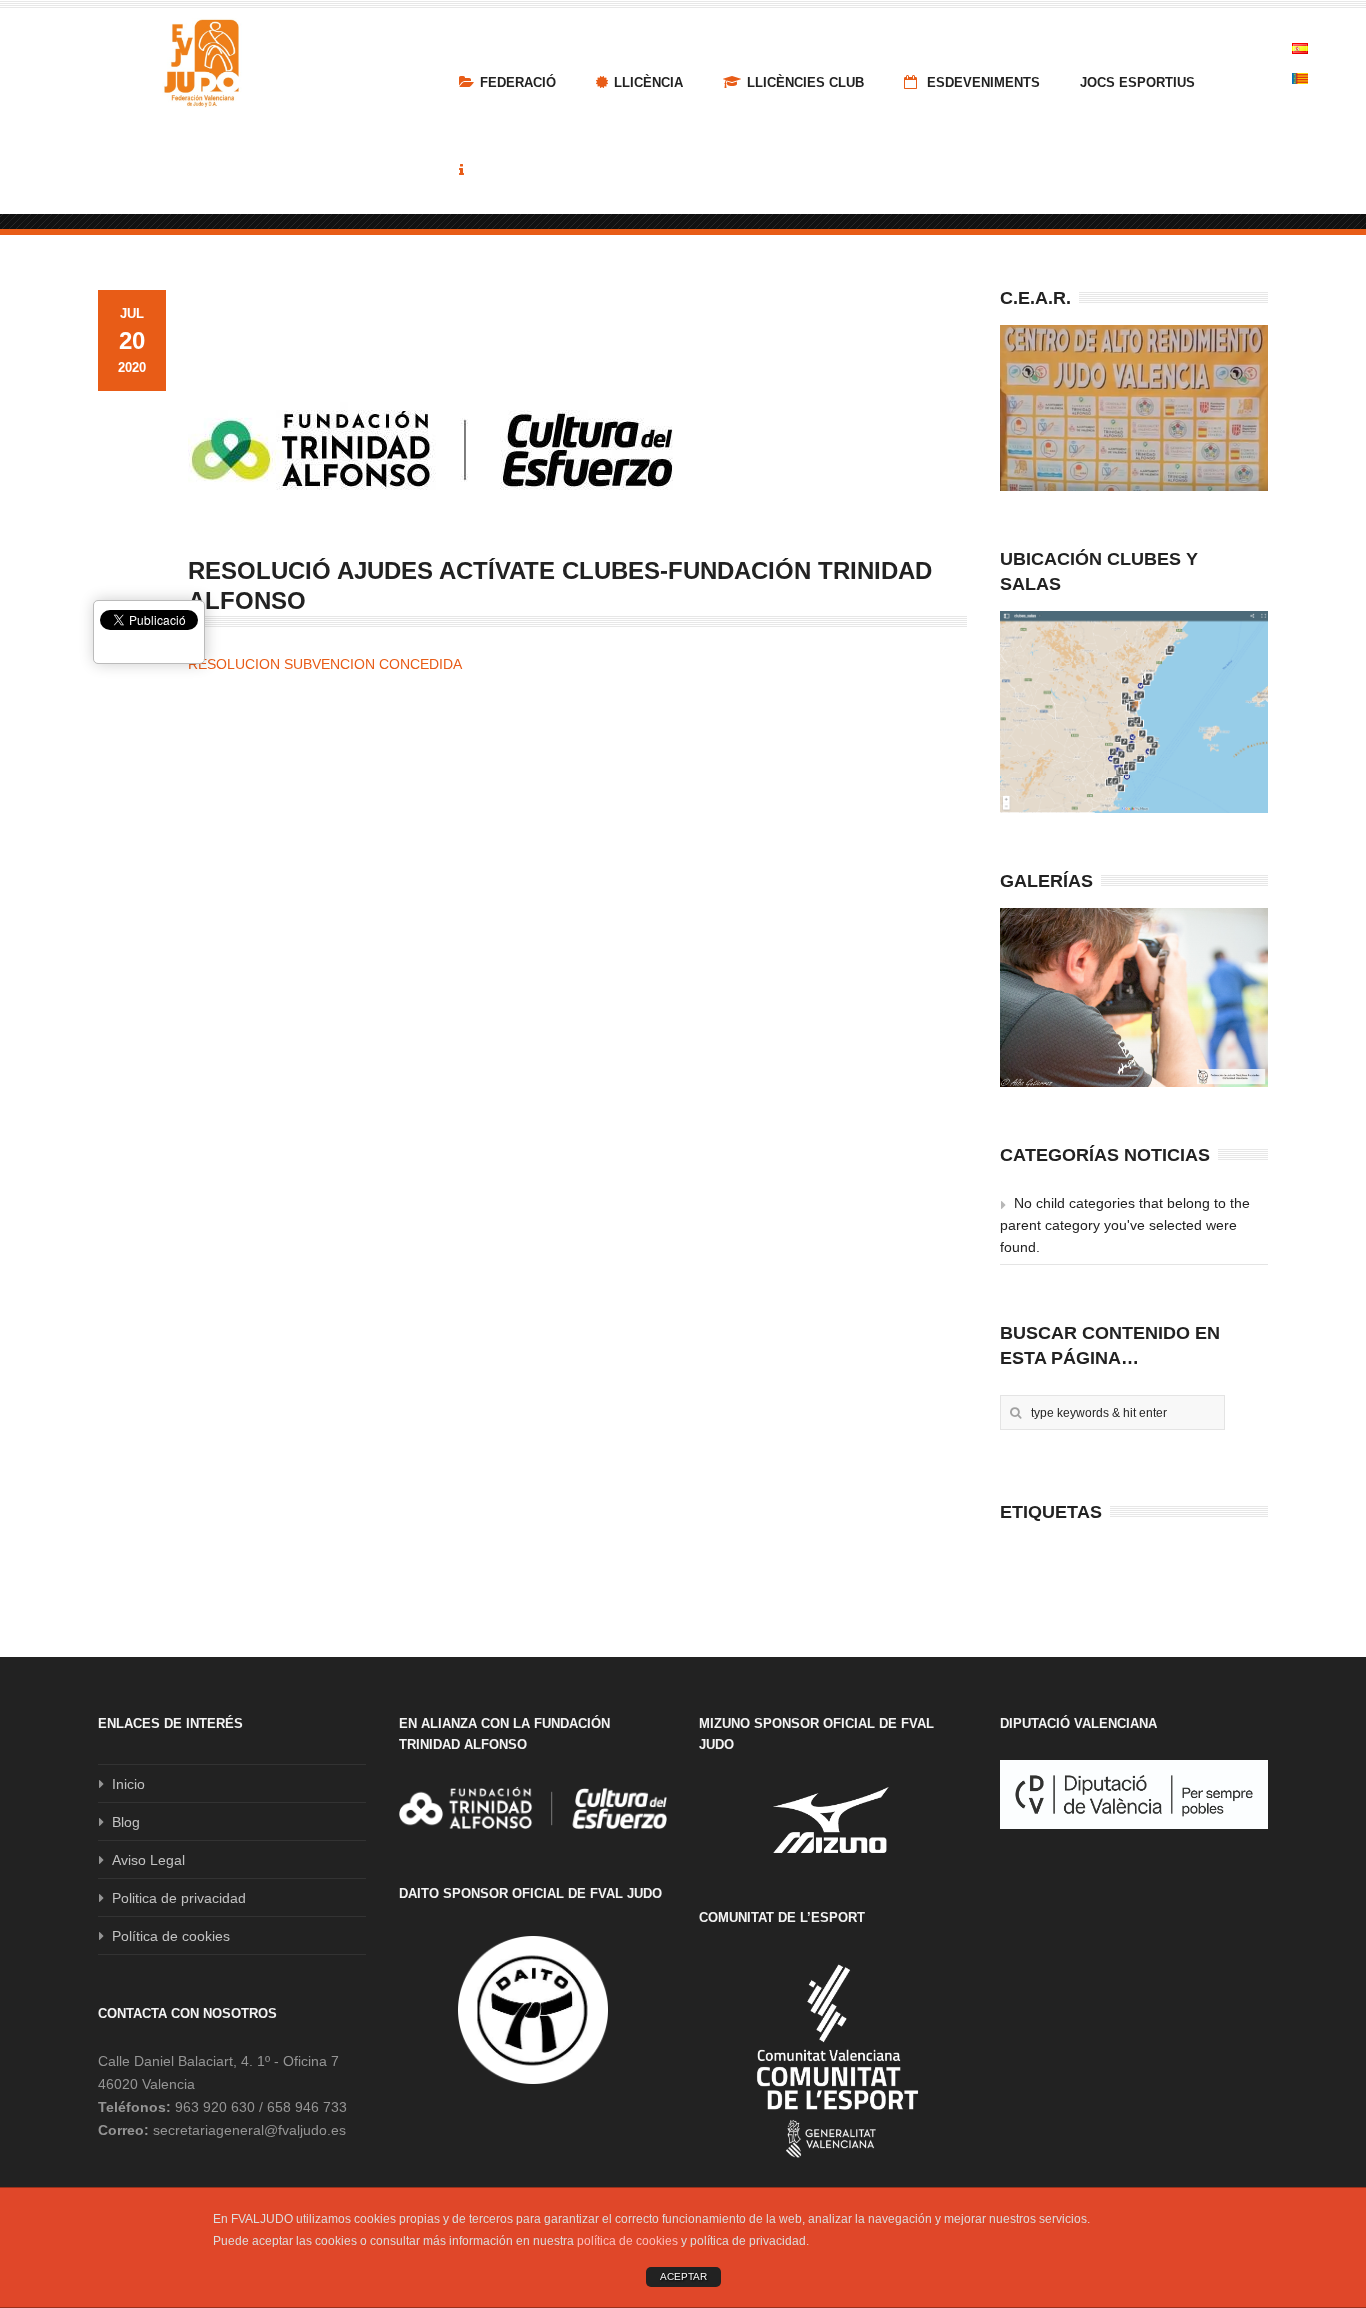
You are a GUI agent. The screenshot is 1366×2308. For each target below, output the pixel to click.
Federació (518, 82)
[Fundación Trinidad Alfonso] (533, 1808)
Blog (126, 1822)
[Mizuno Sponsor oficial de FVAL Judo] (833, 1819)
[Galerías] (1134, 997)
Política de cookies (171, 1936)
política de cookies (627, 2241)
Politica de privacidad (179, 1898)
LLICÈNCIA (648, 82)
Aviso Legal (148, 1860)
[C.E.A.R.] (1134, 408)
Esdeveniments (981, 82)
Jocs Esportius (1137, 82)
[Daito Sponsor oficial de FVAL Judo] (533, 2010)
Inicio (128, 1784)
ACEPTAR (683, 2276)
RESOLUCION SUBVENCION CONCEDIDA (325, 664)
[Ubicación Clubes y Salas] (1134, 712)
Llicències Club (805, 82)
